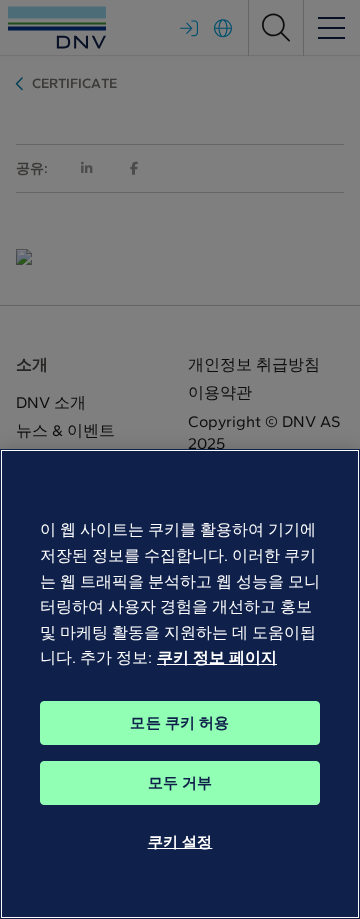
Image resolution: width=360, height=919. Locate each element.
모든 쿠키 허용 (179, 723)
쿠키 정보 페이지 (217, 657)
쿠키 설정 (180, 842)
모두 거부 (180, 783)
